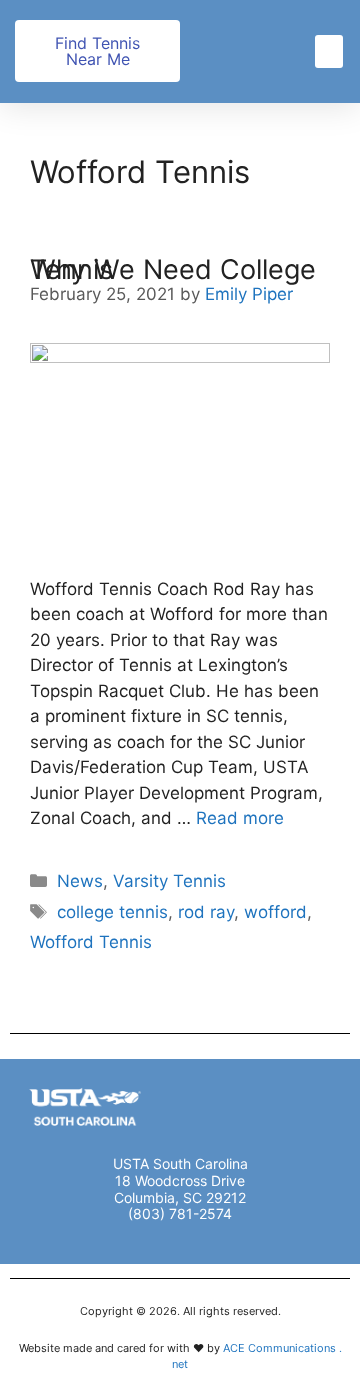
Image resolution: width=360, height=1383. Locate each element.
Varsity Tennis (169, 881)
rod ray (206, 912)
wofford (275, 912)
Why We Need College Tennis (173, 269)
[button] (329, 51)
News (80, 881)
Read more (240, 818)
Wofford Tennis (91, 942)
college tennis (112, 912)
